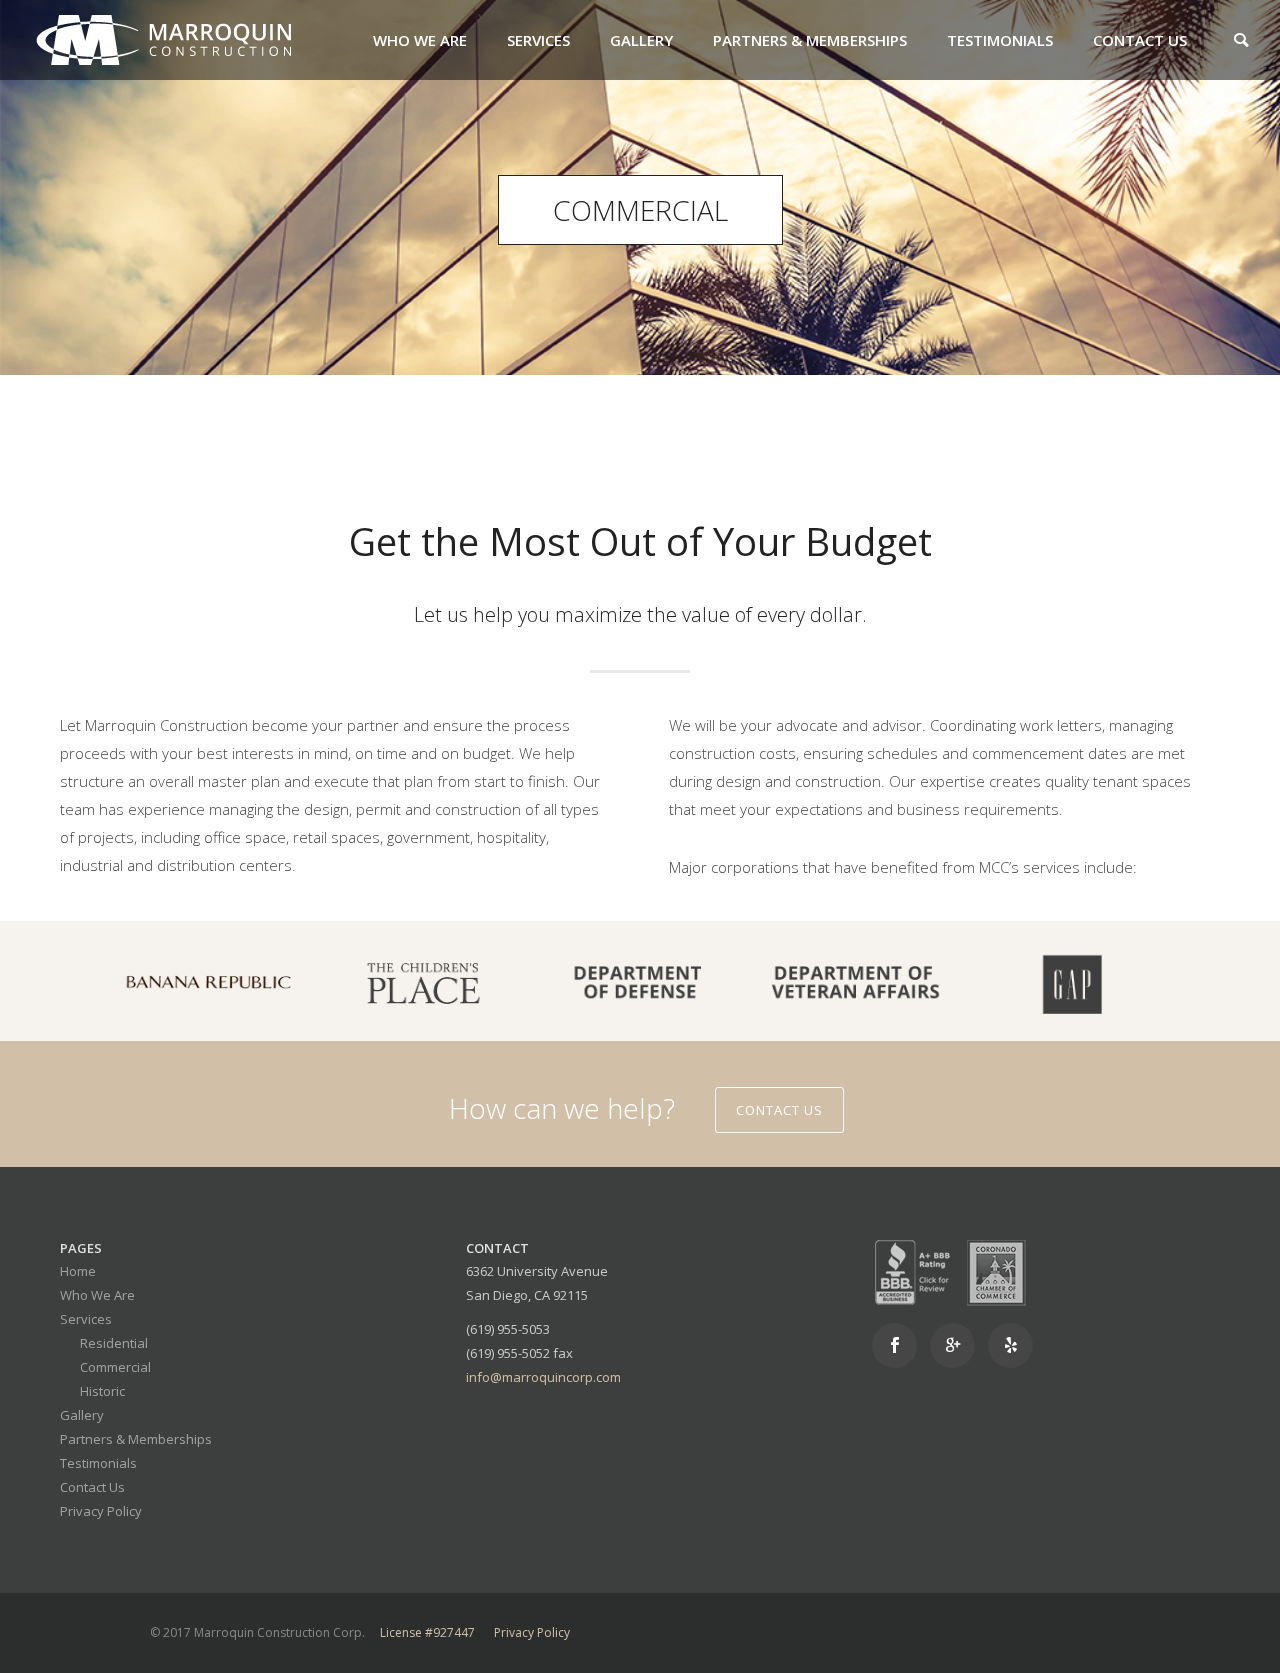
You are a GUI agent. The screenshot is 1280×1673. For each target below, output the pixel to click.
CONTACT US (779, 1110)
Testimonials (1000, 40)
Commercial (115, 1367)
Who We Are (420, 40)
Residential (114, 1343)
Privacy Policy (101, 1511)
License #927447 (427, 1632)
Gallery (641, 40)
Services (538, 40)
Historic (102, 1391)
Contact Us (1140, 40)
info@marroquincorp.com (543, 1377)
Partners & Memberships (810, 40)
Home (78, 1271)
